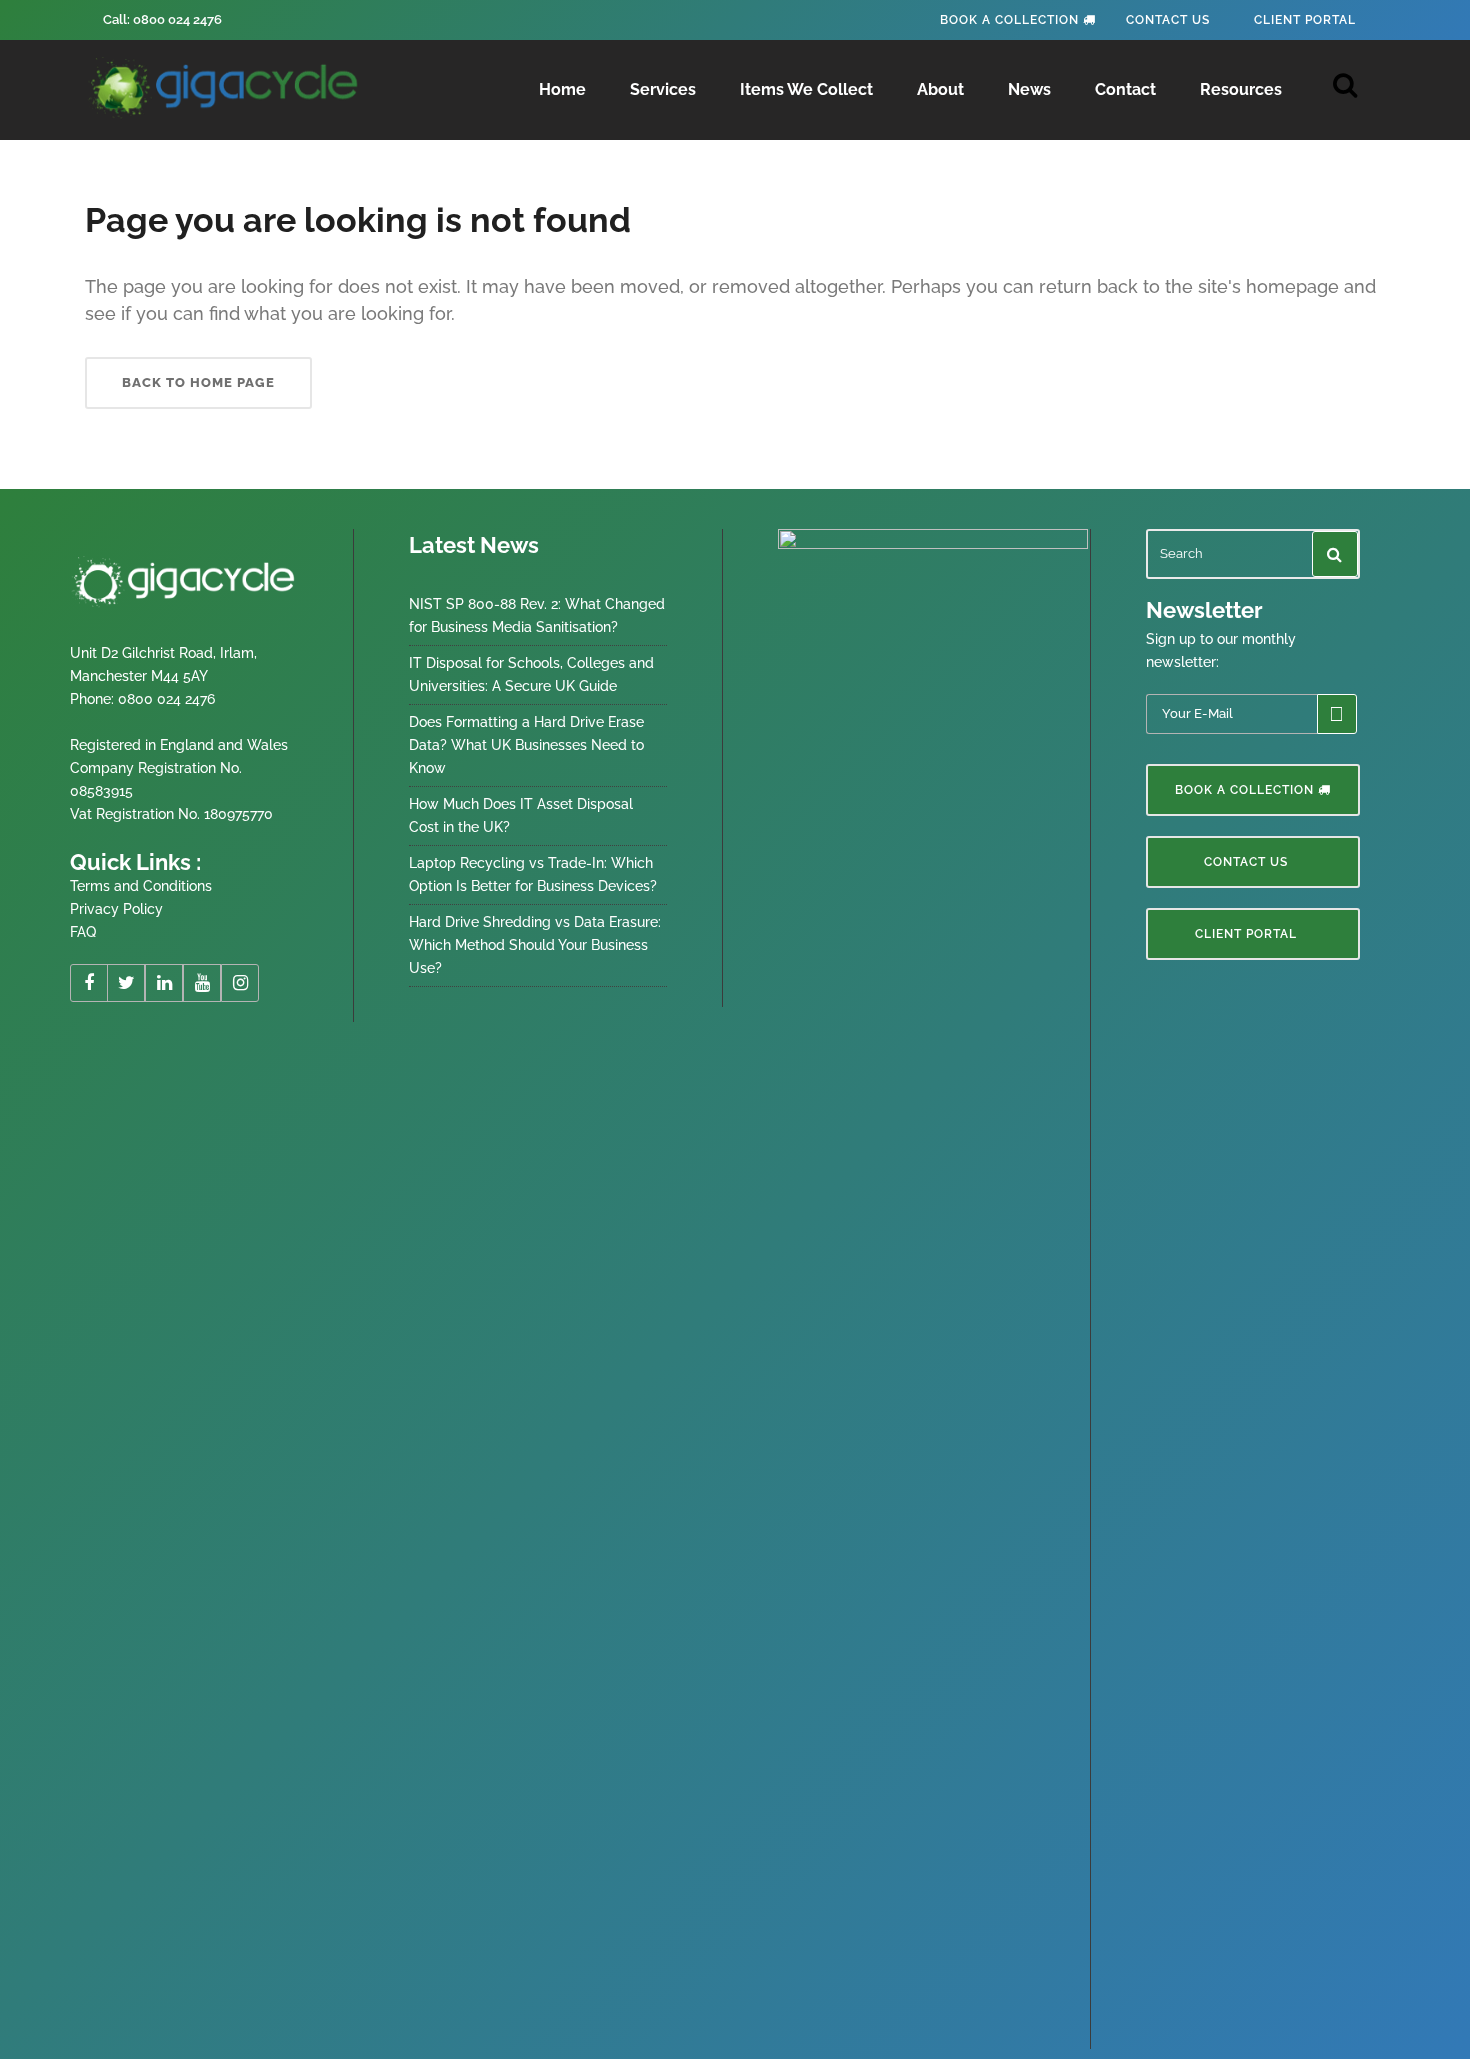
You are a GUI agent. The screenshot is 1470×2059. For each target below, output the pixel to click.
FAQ (83, 932)
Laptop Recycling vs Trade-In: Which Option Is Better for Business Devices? (533, 874)
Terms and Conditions (141, 886)
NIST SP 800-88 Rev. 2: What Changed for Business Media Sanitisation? (537, 615)
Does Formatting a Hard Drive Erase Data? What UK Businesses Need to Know (526, 745)
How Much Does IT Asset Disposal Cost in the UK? (521, 815)
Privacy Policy (116, 909)
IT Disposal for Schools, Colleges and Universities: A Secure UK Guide (531, 674)
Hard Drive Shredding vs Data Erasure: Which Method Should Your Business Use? (535, 945)
